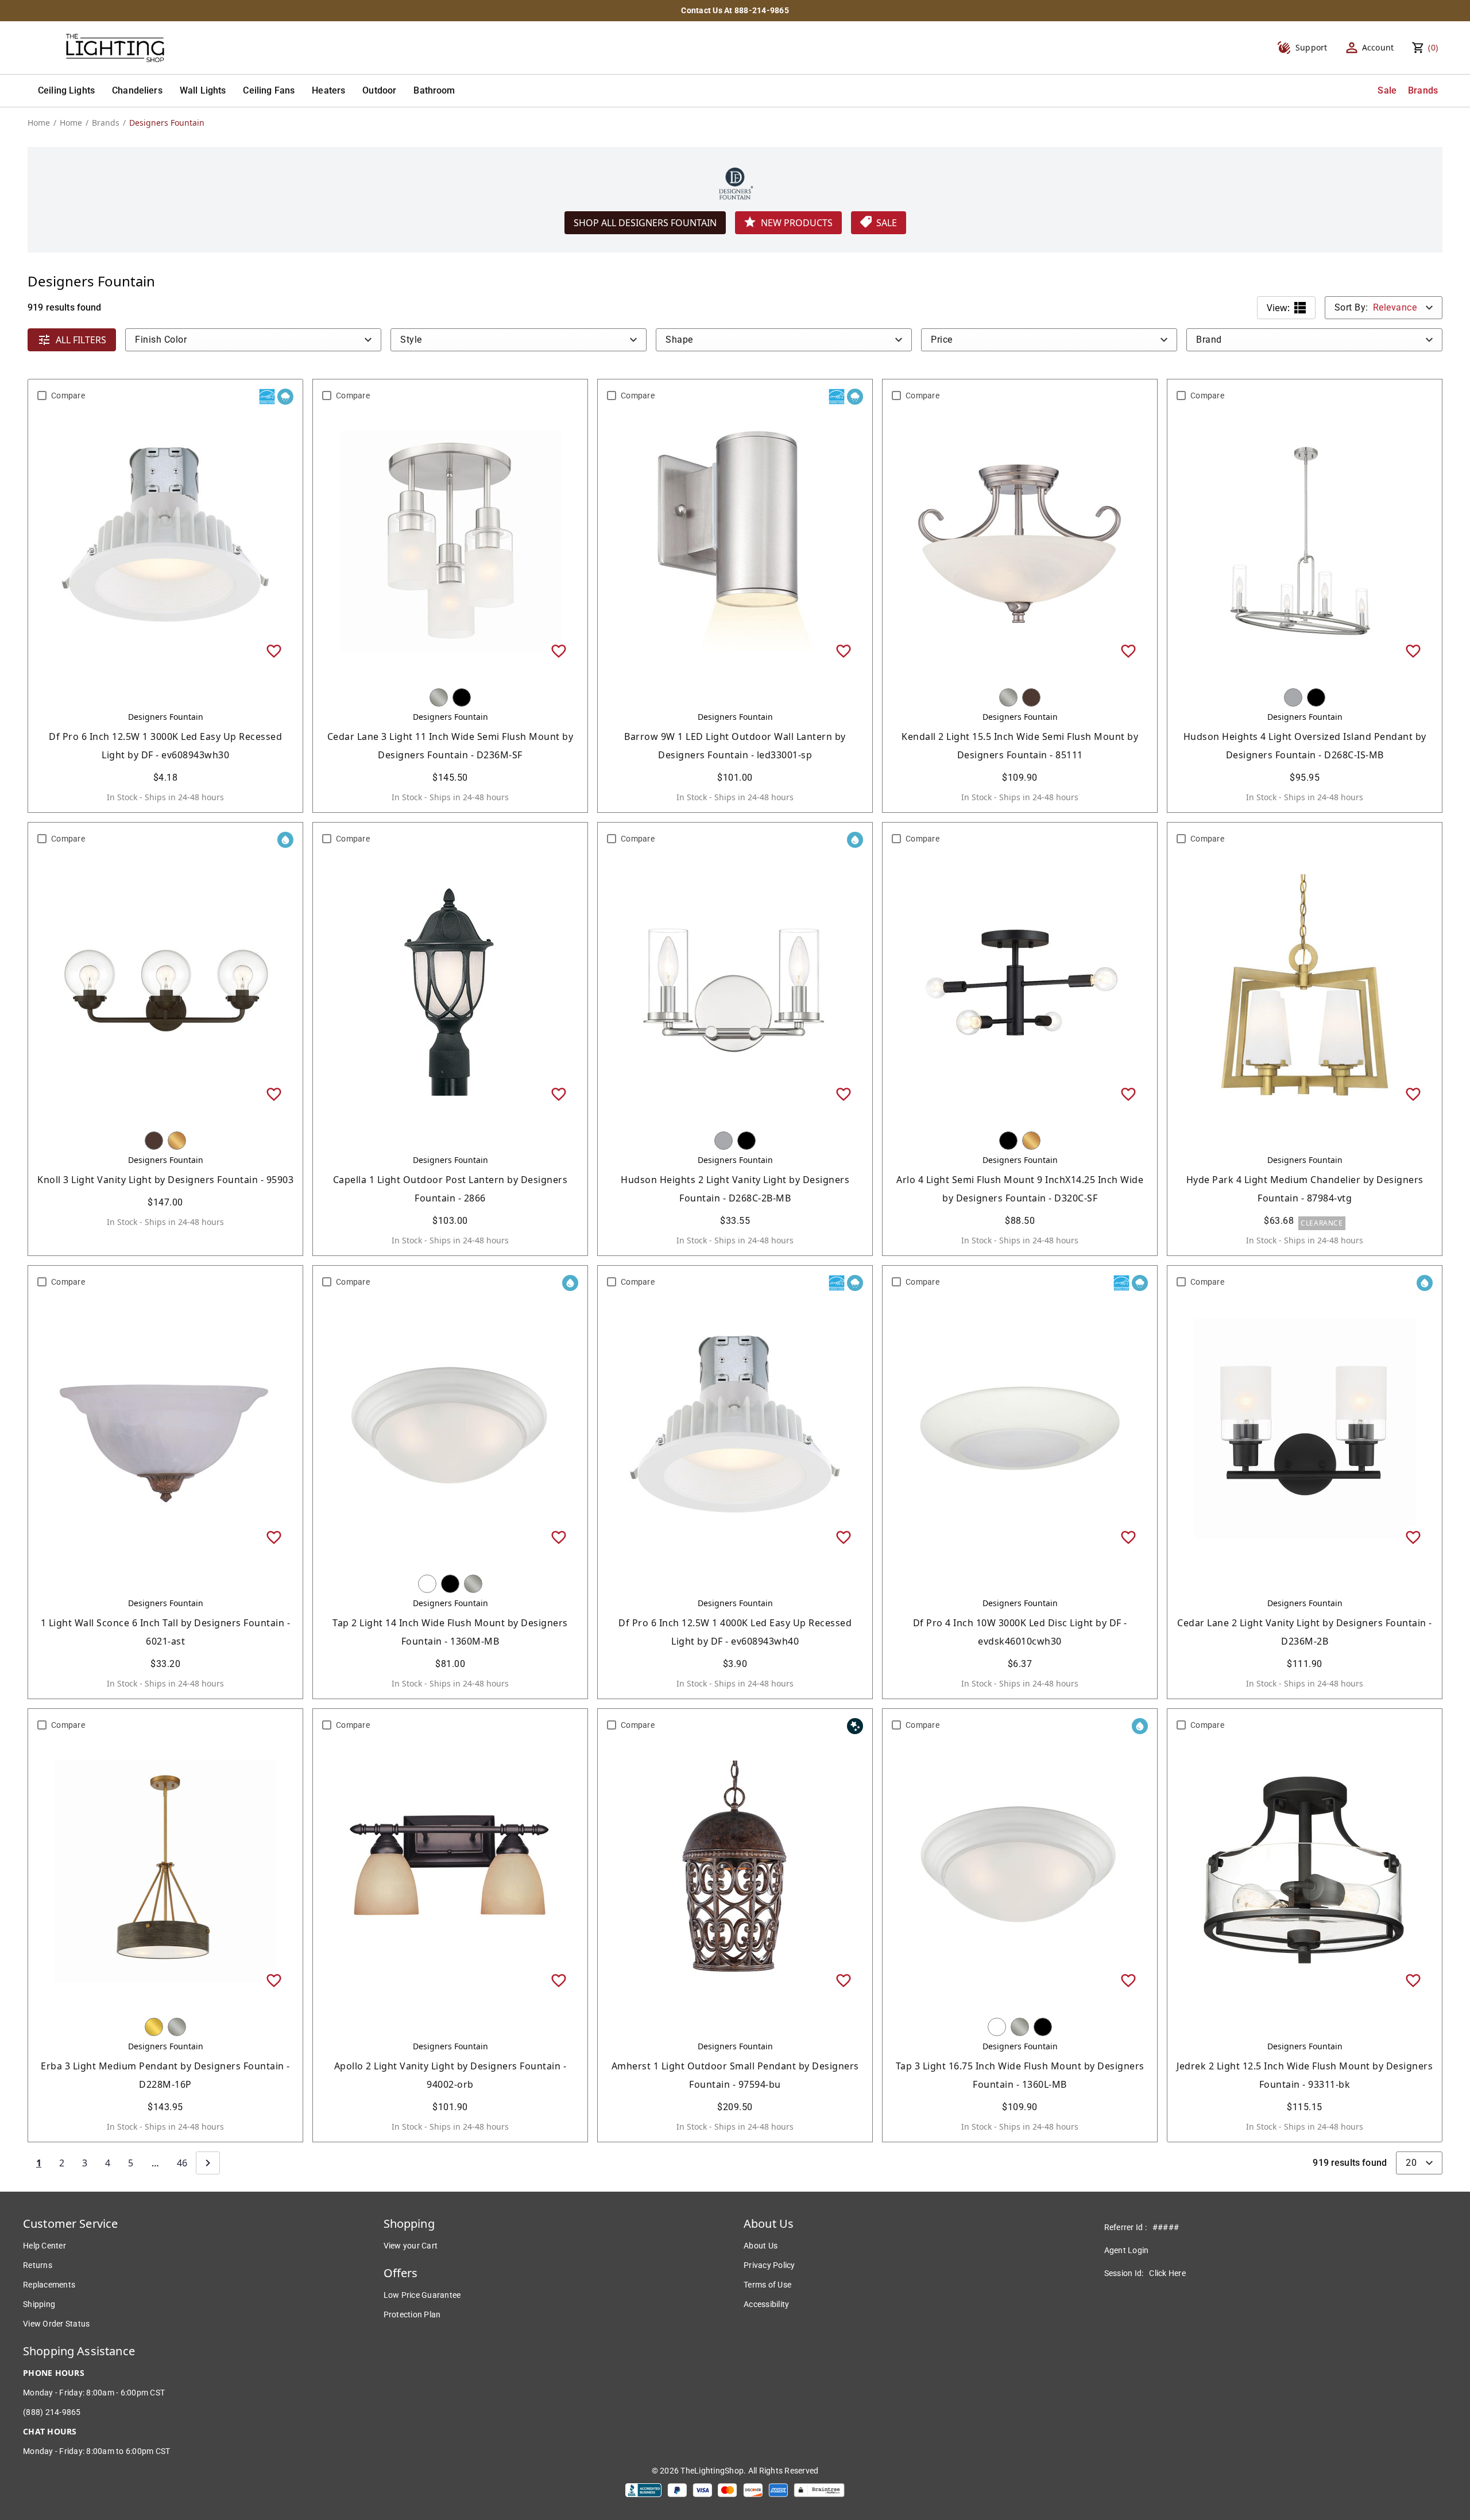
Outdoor (379, 90)
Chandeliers (137, 90)
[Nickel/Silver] (439, 697)
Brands (1423, 90)
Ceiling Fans (269, 90)
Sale (1387, 90)
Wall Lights (203, 90)
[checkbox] (42, 396)
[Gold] (177, 1141)
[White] (427, 1584)
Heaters (328, 90)
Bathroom (434, 90)
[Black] (462, 697)
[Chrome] (1293, 697)
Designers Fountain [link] (167, 123)
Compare (68, 396)
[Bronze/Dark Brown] (1031, 697)
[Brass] (154, 2027)
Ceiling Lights (66, 90)
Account (1378, 47)
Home (39, 123)
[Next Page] (208, 2163)
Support (1312, 47)
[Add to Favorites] (274, 650)
